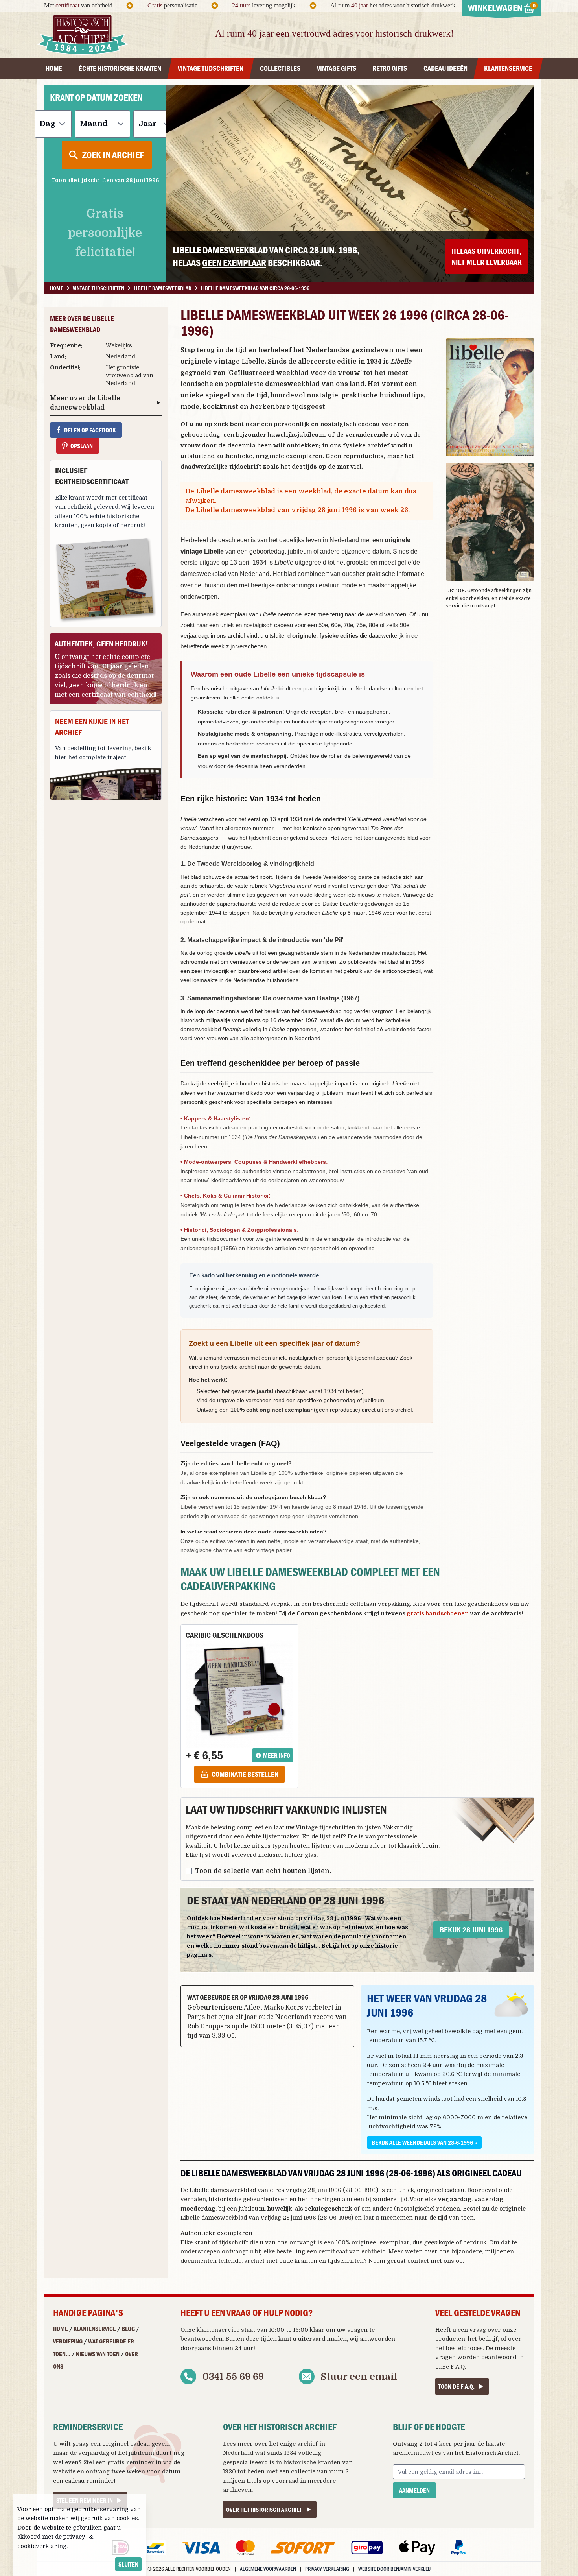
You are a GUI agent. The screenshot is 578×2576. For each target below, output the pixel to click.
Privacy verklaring (327, 2569)
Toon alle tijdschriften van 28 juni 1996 (105, 180)
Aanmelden (414, 2490)
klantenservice (218, 2330)
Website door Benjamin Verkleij (394, 2569)
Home (61, 2329)
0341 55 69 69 (233, 2377)
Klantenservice (95, 2329)
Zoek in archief (113, 155)
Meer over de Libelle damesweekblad (85, 403)
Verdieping (68, 2341)
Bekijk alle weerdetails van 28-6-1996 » (424, 2142)
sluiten (128, 2564)
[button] (490, 397)
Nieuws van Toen (98, 2354)
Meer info (277, 1755)
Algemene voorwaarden (268, 2569)
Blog (128, 2329)
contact (418, 2261)
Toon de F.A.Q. (457, 2386)
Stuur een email (359, 2377)
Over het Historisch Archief (264, 2510)
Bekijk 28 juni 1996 (471, 1929)
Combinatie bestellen (245, 1774)
